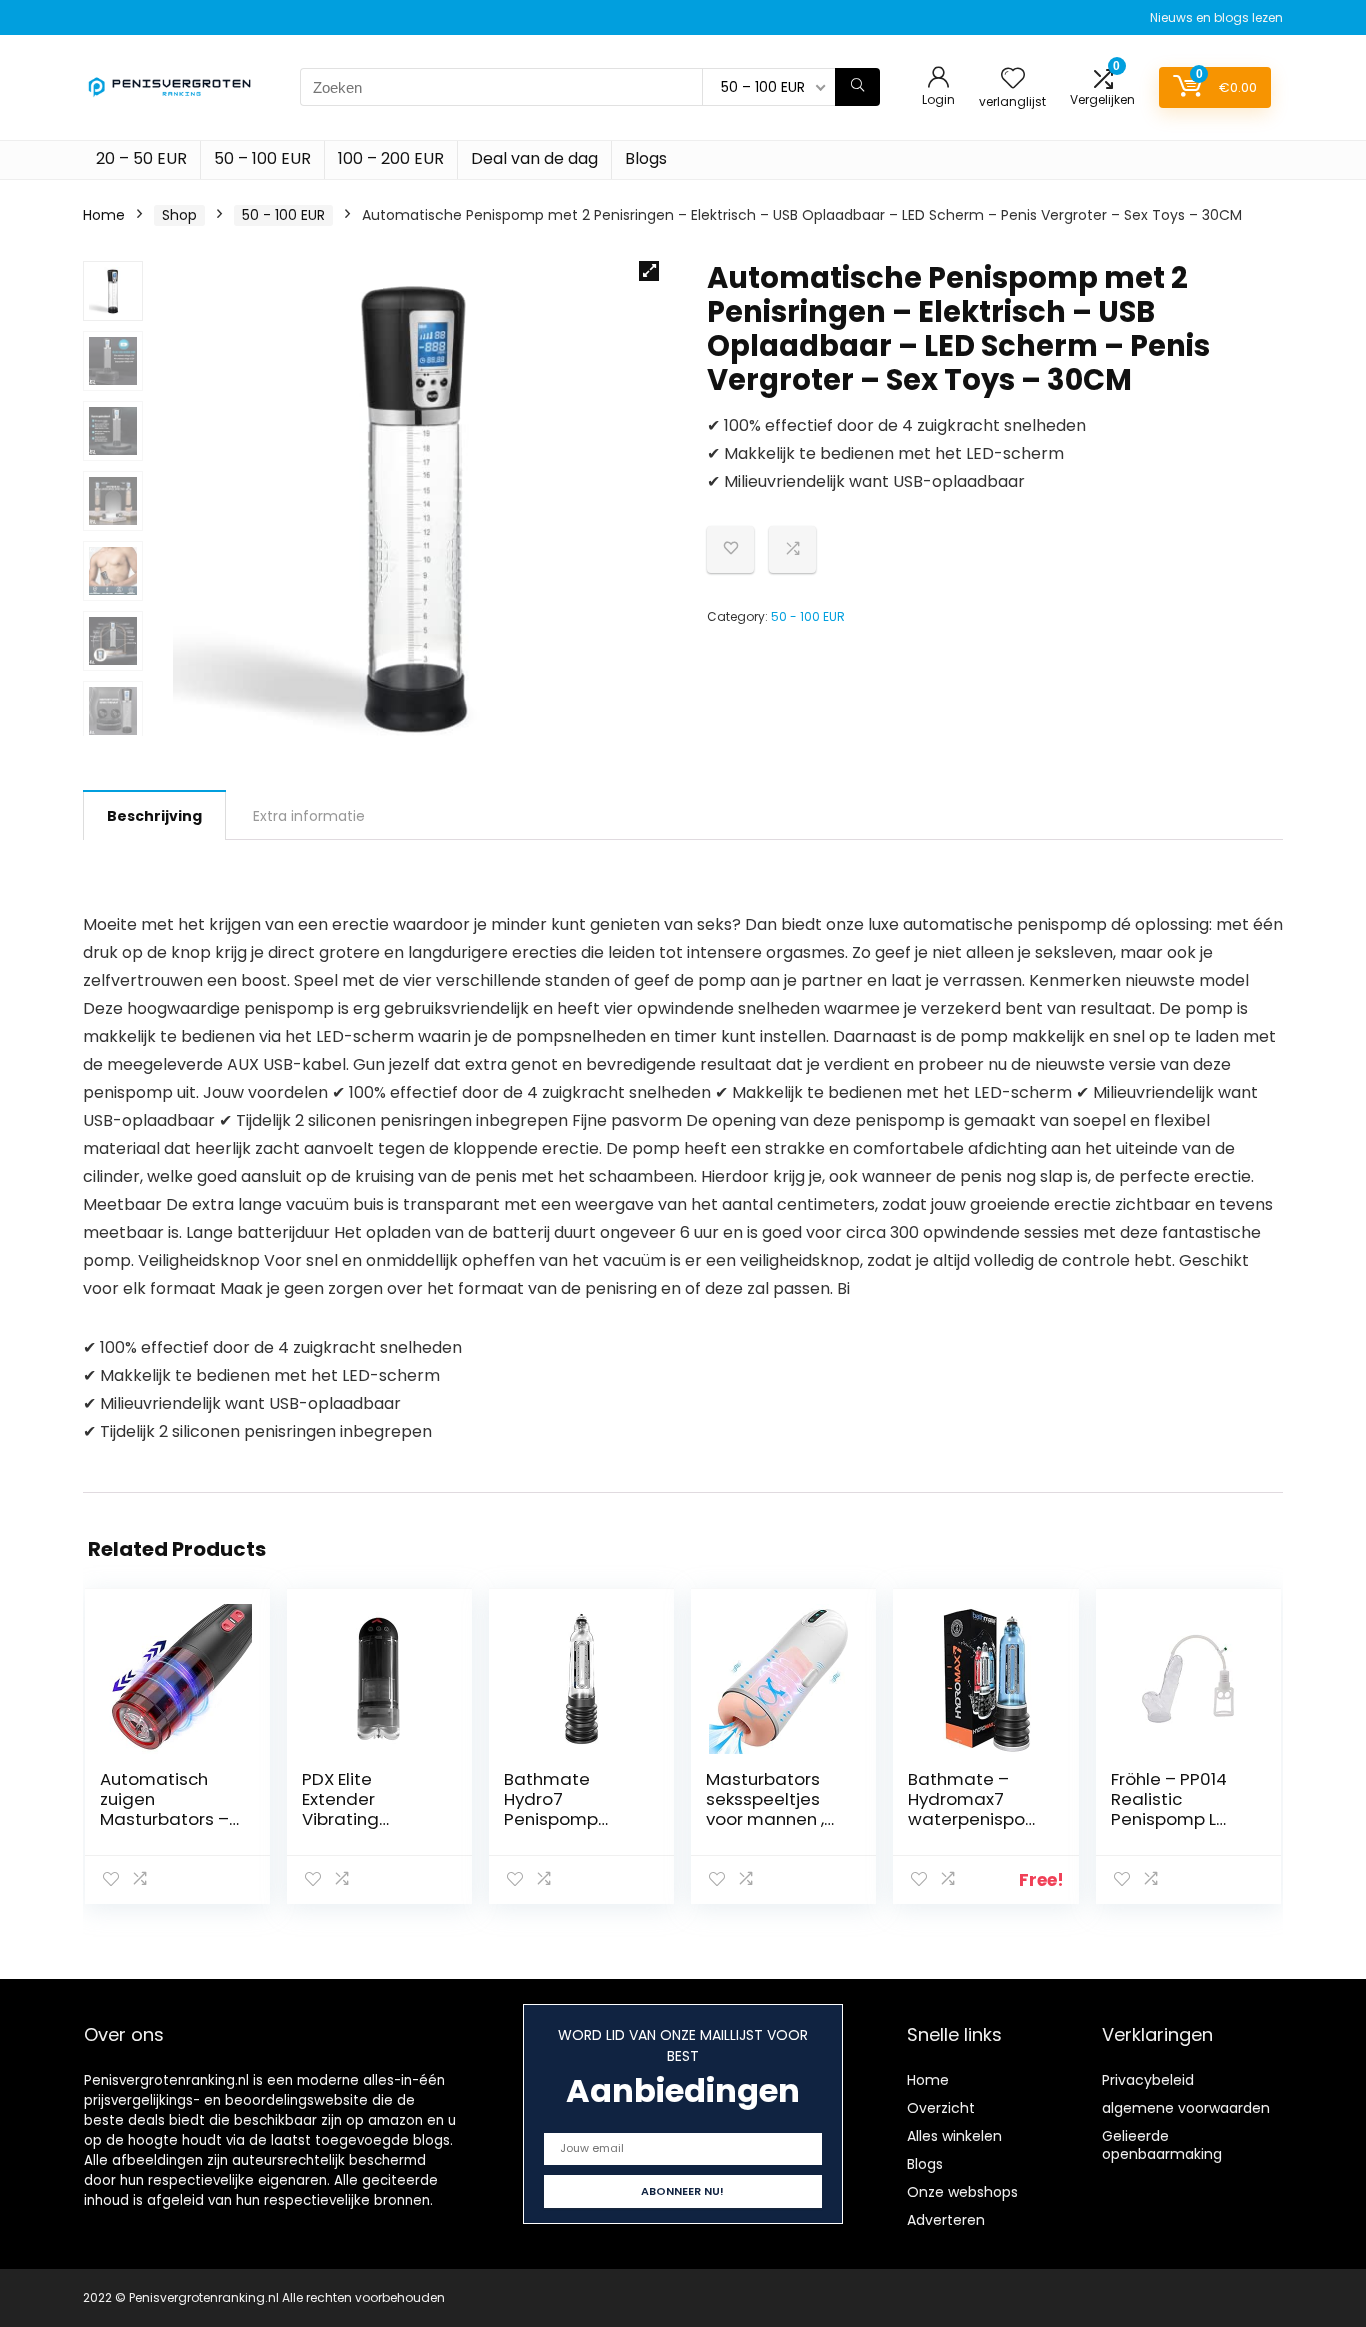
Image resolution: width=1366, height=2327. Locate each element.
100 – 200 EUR (391, 158)
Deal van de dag (534, 158)
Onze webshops (962, 2192)
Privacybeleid (1148, 2080)
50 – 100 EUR (262, 158)
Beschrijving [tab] (154, 816)
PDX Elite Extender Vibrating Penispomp (349, 1809)
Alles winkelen (954, 2136)
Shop (179, 215)
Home (104, 215)
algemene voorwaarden (1186, 2108)
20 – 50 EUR (141, 158)
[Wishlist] (1013, 79)
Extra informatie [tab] (309, 816)
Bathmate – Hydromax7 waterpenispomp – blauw (975, 1809)
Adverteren (946, 2220)
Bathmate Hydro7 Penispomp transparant (555, 1809)
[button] (649, 271)
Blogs (646, 158)
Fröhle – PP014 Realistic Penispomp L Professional (1169, 1809)
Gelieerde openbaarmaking (1162, 2145)
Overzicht (941, 2108)
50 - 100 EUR (283, 215)
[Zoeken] (857, 87)
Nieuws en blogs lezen (1216, 17)
